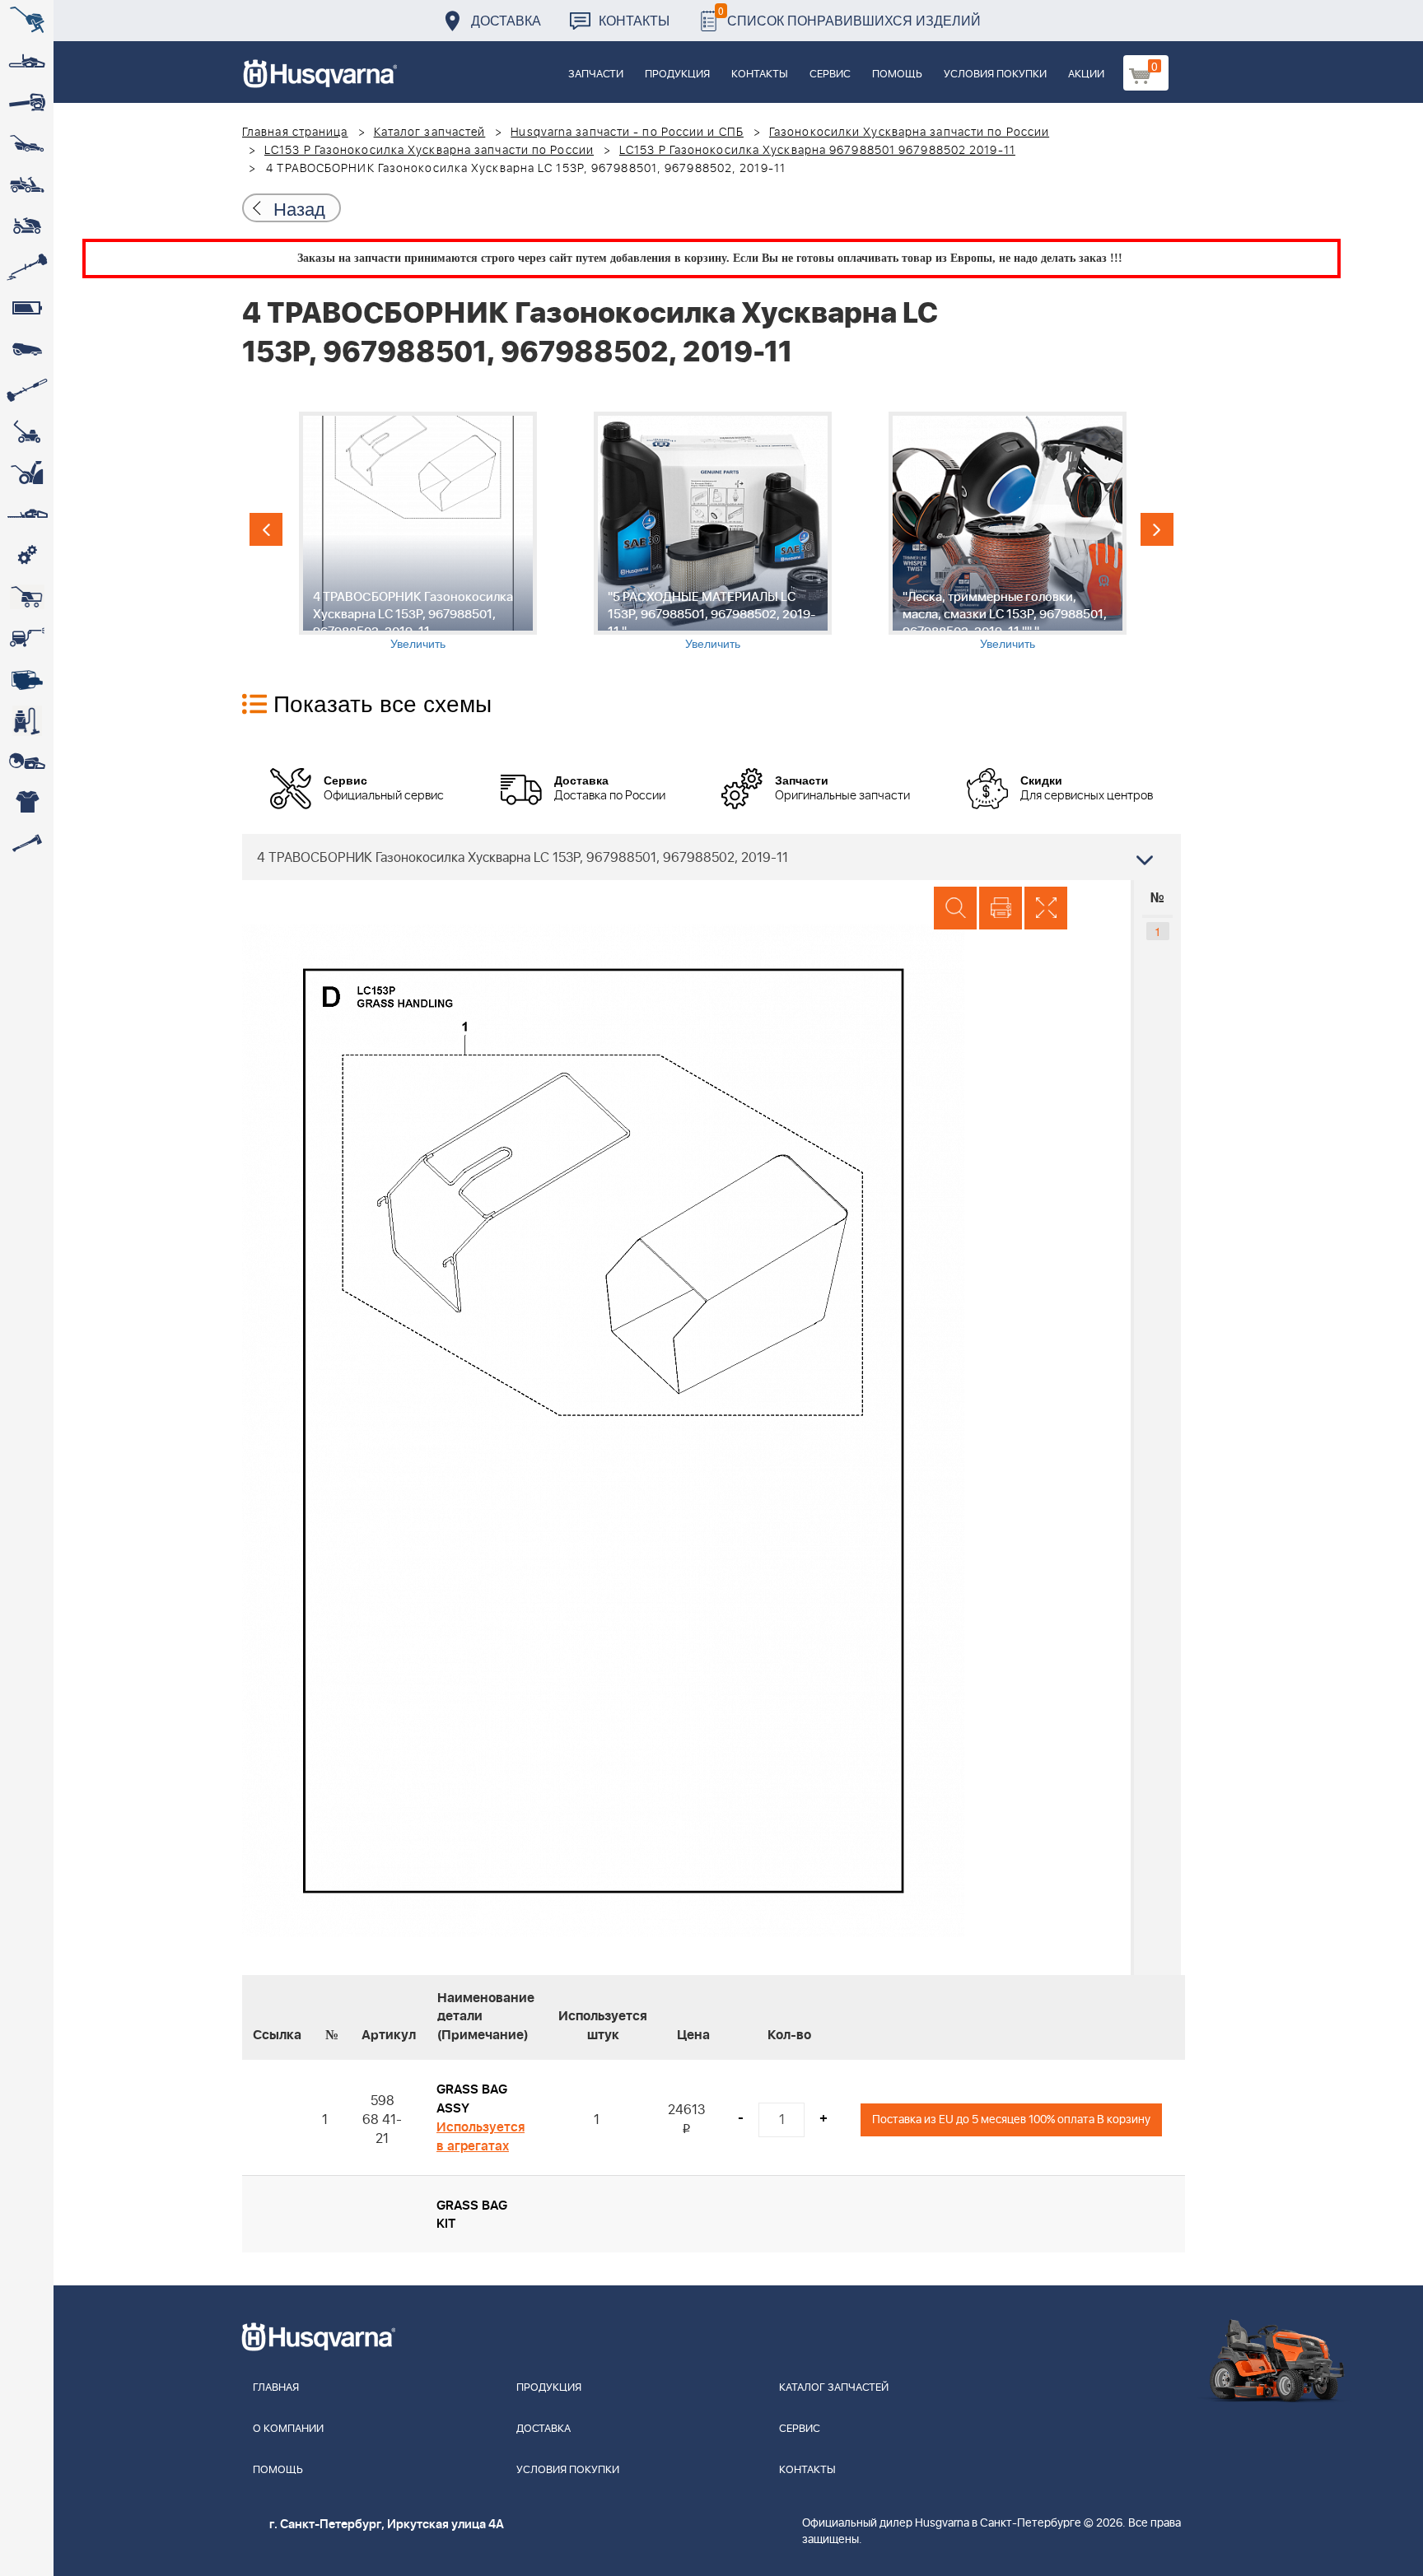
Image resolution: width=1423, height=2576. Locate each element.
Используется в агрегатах (481, 2137)
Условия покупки (995, 75)
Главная (276, 2388)
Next (1157, 529)
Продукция (677, 75)
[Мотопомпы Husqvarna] (27, 679)
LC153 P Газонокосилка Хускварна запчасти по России (429, 151)
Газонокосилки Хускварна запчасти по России (909, 133)
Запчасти (596, 75)
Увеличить (418, 643)
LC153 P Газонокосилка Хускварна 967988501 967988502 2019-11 (817, 151)
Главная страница (295, 133)
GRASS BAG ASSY (472, 2099)
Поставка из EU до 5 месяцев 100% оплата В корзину (1011, 2119)
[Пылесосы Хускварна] (27, 720)
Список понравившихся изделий (849, 16)
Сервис (830, 75)
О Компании (288, 2429)
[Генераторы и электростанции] (27, 597)
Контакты (634, 20)
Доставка (506, 20)
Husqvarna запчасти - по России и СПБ (627, 133)
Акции (1086, 75)
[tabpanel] (418, 531)
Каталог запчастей (430, 133)
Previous (266, 529)
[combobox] (711, 857)
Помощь (897, 75)
